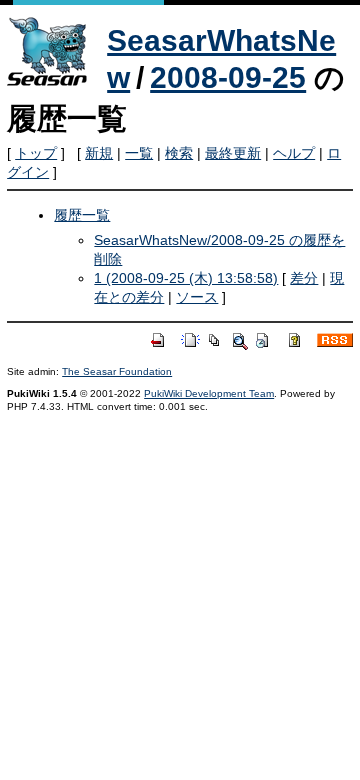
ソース (197, 297)
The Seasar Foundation (117, 371)
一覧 (139, 153)
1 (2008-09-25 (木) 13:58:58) (186, 278)
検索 (179, 153)
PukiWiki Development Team (209, 393)
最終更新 (233, 153)
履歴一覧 (82, 215)
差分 (304, 278)
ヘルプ (294, 153)
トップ (36, 153)
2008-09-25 (228, 77)
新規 (99, 153)
